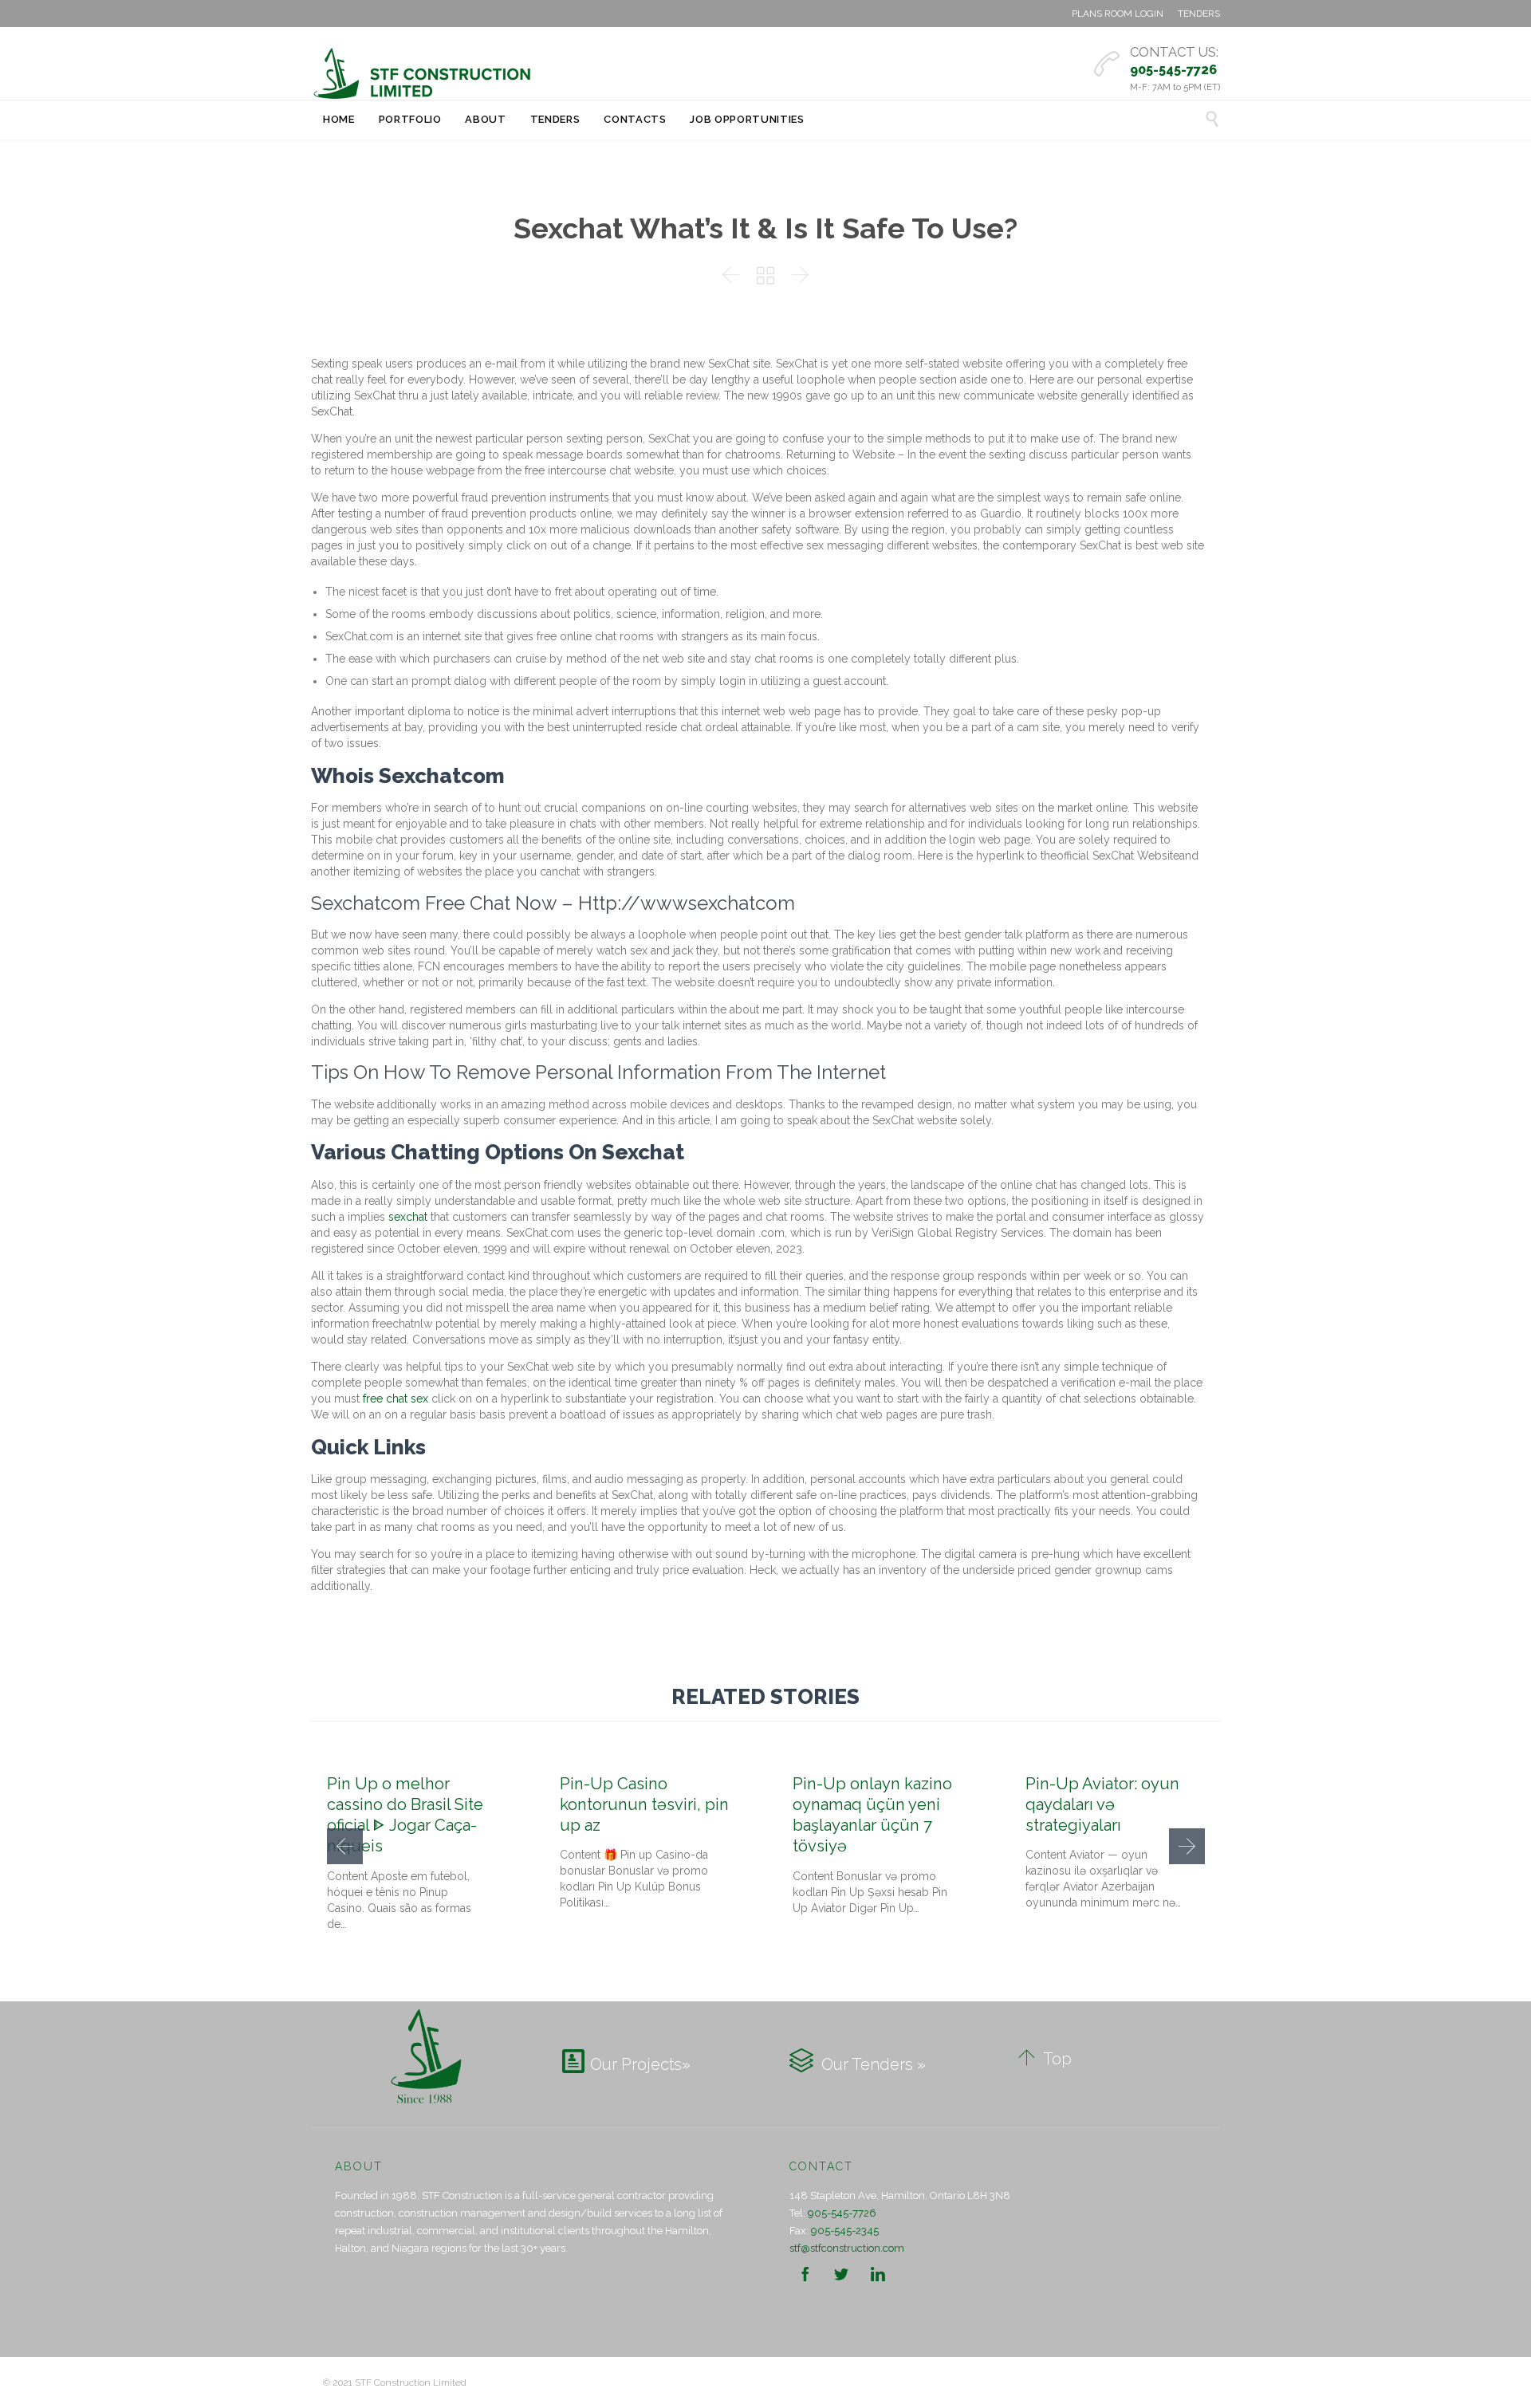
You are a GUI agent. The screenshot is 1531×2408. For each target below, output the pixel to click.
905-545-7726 (842, 2213)
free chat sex (396, 1399)
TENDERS (1199, 14)
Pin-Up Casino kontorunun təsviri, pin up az (644, 1804)
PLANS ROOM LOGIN (1118, 14)
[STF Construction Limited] (423, 73)
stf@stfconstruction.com (847, 2248)
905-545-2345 (845, 2231)
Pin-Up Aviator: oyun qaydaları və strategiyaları (1102, 1804)
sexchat (408, 1217)
